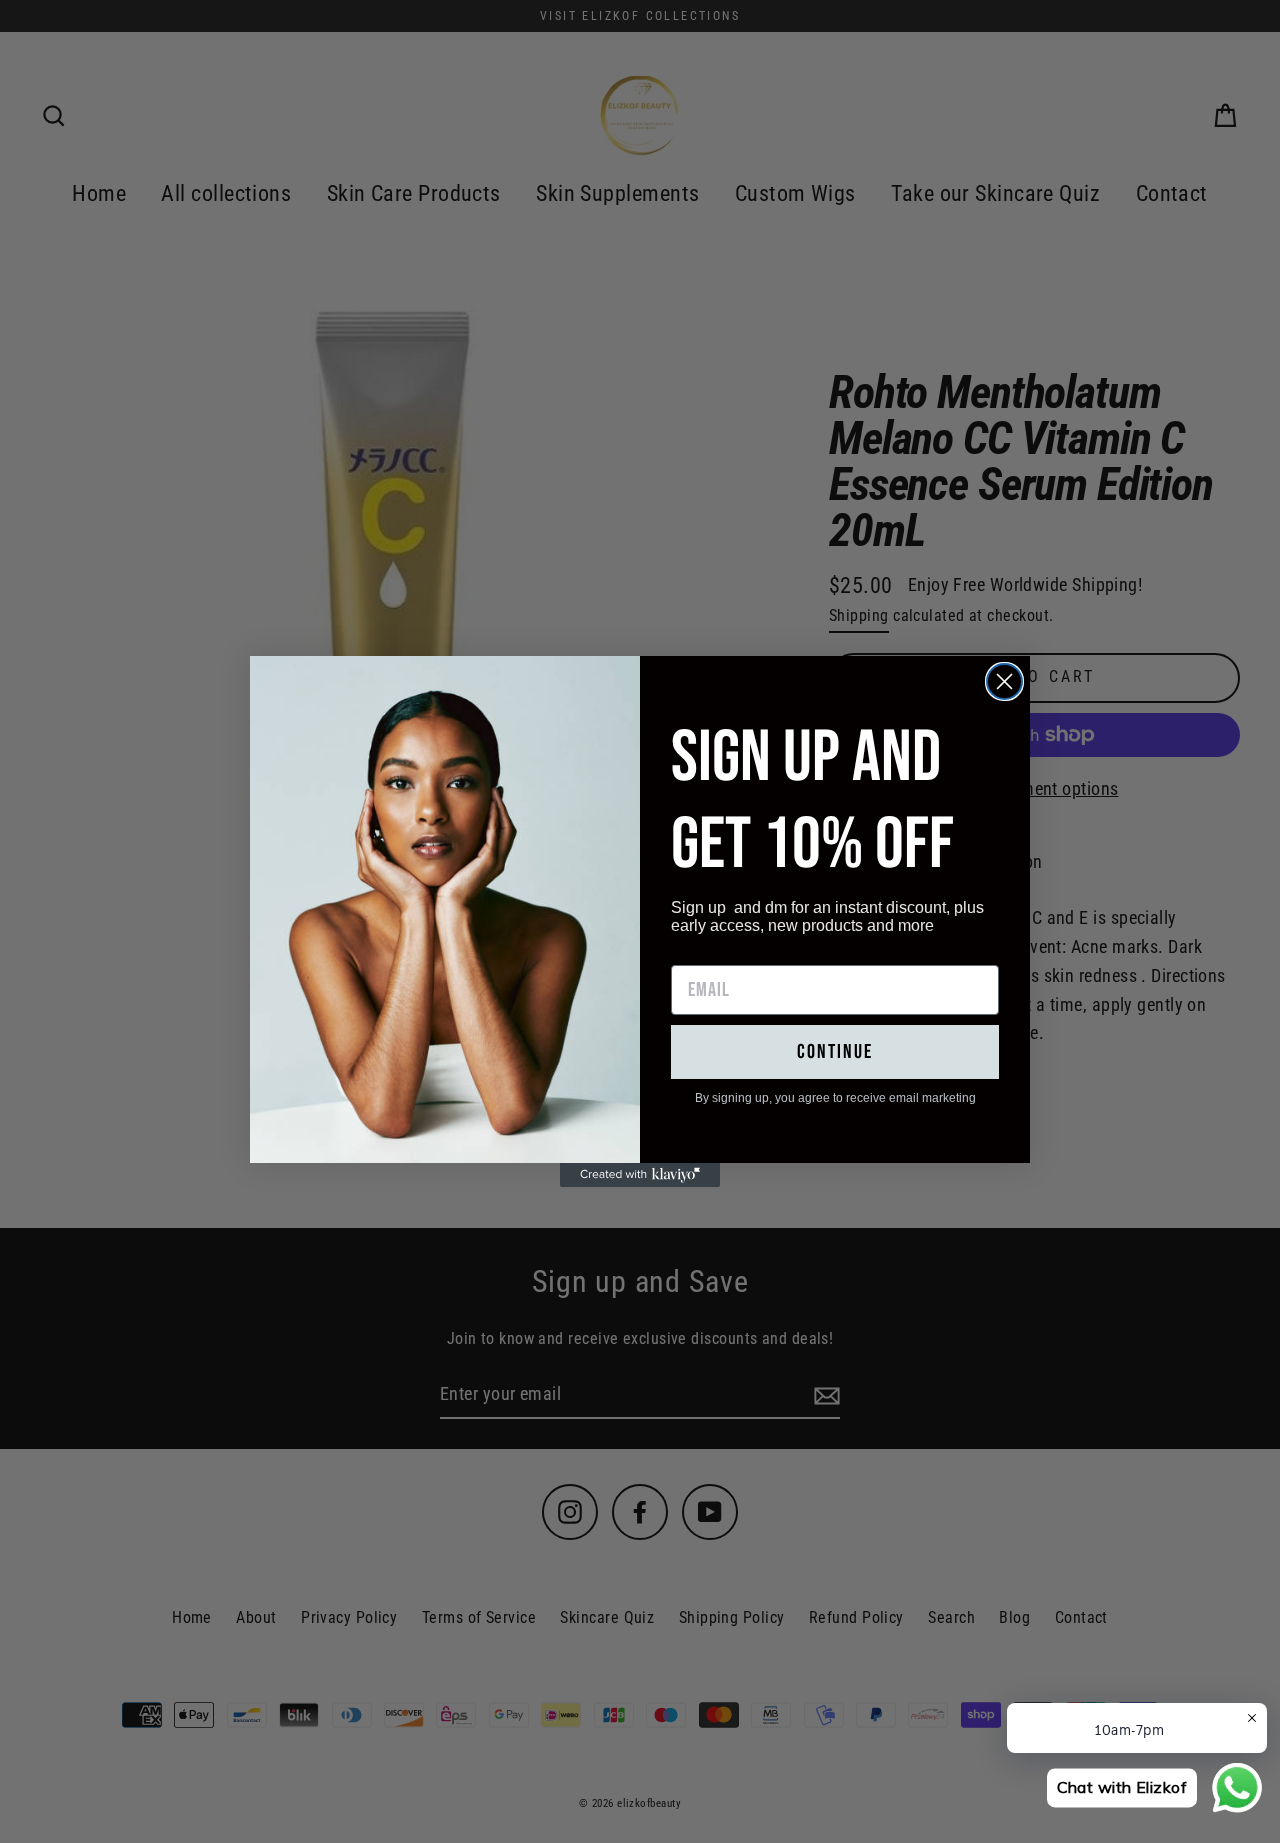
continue (835, 1052)
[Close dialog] (1004, 681)
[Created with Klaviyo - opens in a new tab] (640, 1175)
